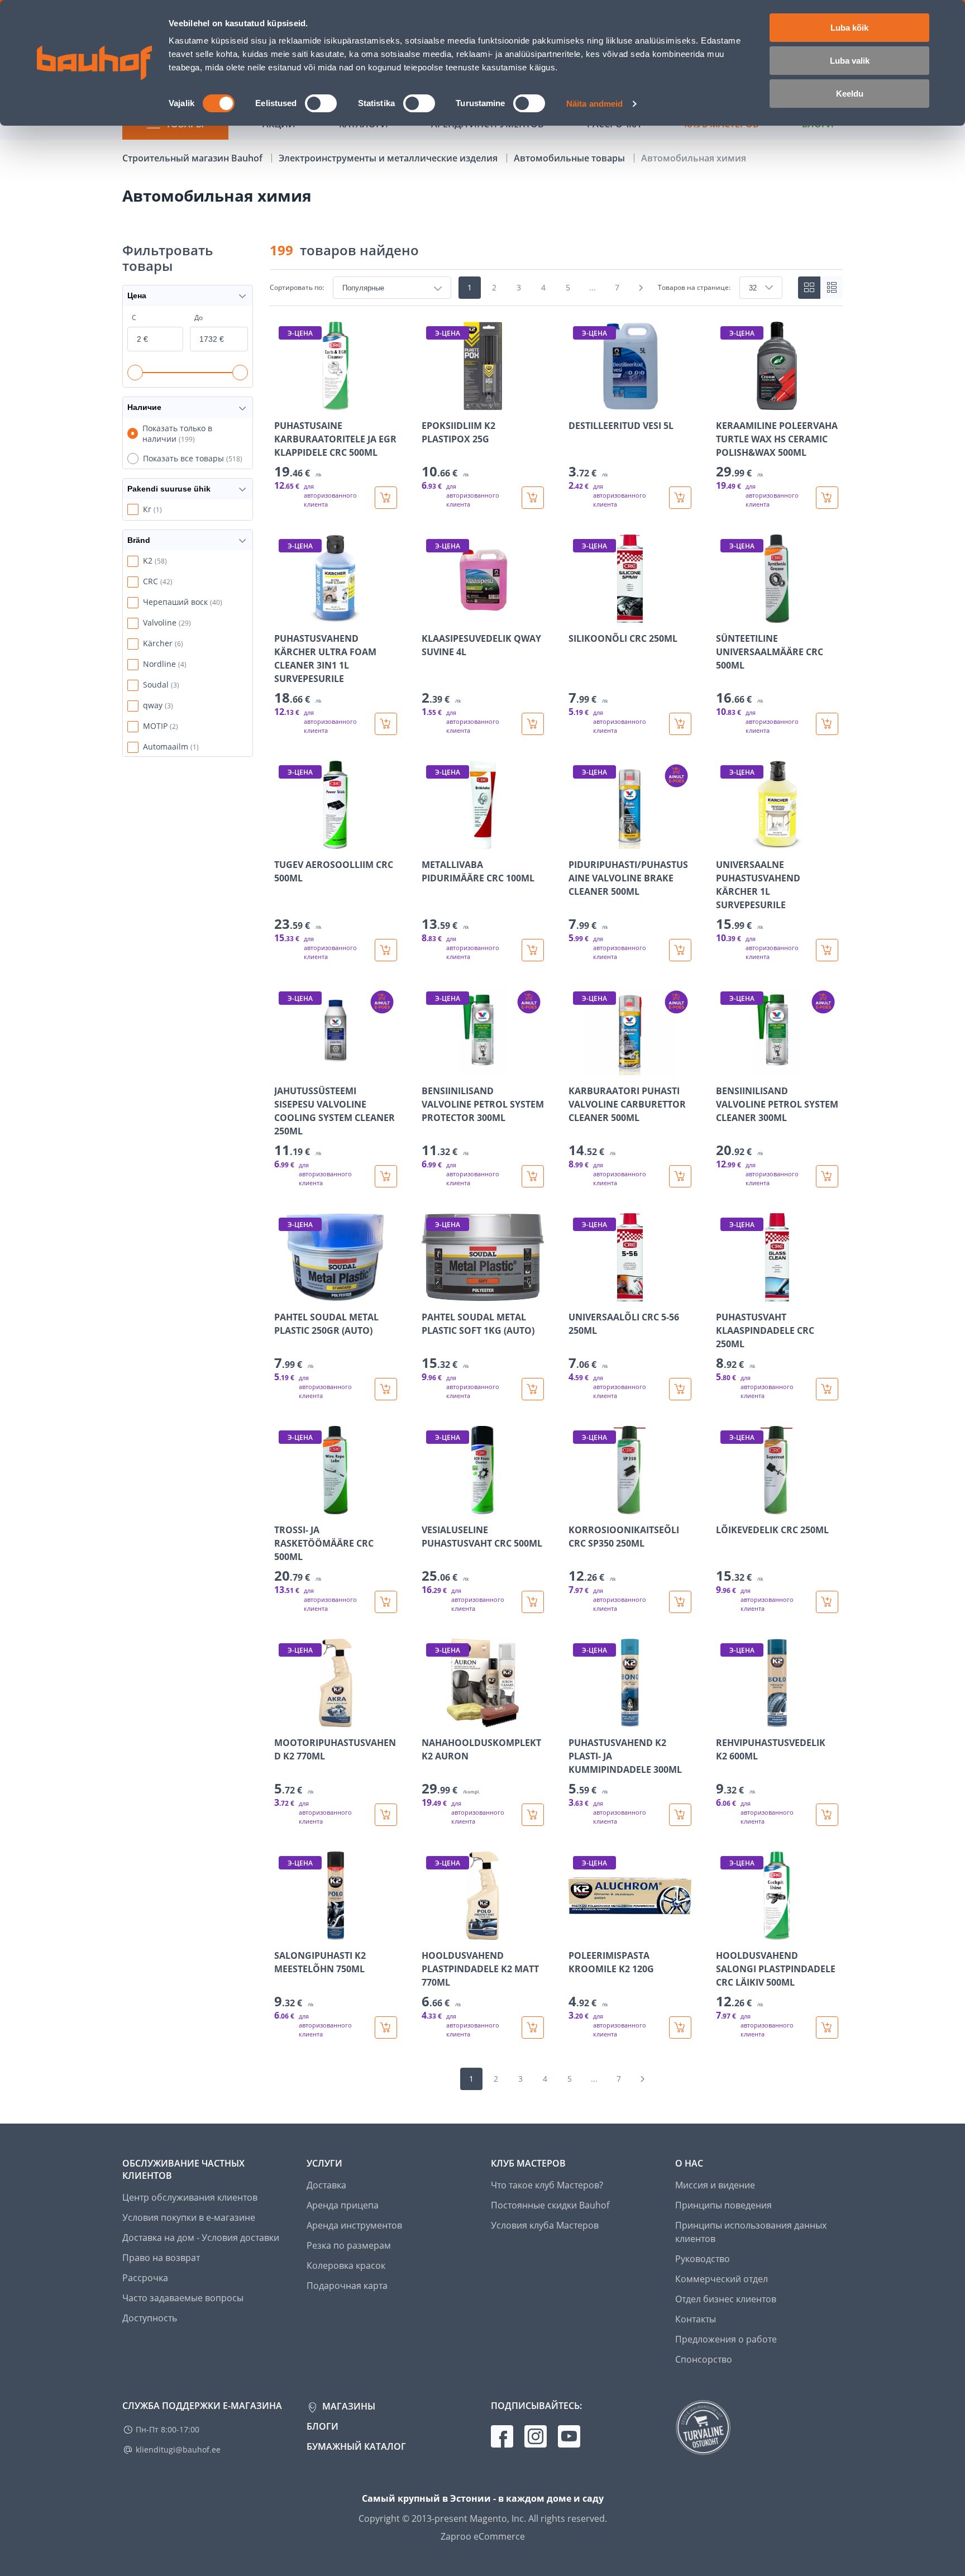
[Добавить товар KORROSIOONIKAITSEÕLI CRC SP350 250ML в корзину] (680, 1602)
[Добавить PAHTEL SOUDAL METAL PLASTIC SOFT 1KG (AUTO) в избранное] (431, 1294)
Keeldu (850, 94)
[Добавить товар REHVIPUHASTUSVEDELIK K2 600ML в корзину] (827, 1815)
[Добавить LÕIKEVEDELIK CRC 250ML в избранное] (725, 1506)
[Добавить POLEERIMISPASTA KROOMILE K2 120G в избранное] (578, 1932)
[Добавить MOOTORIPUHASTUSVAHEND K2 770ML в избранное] (284, 1719)
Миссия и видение (715, 2185)
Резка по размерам (349, 2245)
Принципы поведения (723, 2205)
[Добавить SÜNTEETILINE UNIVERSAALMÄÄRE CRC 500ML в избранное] (725, 615)
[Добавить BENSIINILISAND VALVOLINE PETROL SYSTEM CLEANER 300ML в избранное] (725, 1067)
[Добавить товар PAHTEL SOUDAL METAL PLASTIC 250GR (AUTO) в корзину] (386, 1389)
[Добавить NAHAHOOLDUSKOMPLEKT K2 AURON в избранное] (431, 1719)
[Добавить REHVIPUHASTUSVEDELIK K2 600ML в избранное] (725, 1719)
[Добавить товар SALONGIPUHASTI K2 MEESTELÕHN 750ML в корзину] (386, 2028)
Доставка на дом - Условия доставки (201, 2238)
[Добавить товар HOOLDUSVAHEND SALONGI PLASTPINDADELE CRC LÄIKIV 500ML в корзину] (827, 2028)
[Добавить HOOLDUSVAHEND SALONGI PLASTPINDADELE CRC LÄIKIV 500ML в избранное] (725, 1932)
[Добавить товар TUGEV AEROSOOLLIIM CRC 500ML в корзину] (386, 950)
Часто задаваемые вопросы (183, 2298)
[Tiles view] (809, 288)
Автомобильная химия (694, 158)
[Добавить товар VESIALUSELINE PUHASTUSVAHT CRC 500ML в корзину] (533, 1602)
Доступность (150, 2318)
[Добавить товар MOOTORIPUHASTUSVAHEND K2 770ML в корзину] (386, 1815)
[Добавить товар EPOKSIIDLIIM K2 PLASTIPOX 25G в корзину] (533, 498)
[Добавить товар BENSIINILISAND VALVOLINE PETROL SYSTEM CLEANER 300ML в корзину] (827, 1176)
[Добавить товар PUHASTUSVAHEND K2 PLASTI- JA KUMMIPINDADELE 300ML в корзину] (680, 1815)
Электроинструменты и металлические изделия (389, 158)
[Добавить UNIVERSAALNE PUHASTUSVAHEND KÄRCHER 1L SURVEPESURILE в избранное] (725, 841)
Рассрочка (145, 2278)
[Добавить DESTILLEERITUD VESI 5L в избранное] (578, 402)
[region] (556, 1180)
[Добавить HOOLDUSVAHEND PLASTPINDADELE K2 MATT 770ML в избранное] (431, 1932)
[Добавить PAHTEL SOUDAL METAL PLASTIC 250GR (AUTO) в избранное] (284, 1294)
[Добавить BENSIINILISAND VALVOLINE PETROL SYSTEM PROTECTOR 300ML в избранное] (431, 1067)
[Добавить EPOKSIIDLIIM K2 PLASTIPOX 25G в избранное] (431, 402)
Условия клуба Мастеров (545, 2225)
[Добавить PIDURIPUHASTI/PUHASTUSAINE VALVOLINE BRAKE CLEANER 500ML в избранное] (578, 841)
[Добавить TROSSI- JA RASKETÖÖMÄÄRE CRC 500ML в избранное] (284, 1506)
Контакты (696, 2319)
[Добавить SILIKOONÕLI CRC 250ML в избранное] (578, 615)
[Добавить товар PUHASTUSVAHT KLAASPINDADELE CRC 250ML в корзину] (827, 1389)
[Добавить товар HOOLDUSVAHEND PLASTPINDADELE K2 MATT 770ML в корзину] (533, 2028)
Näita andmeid (594, 104)
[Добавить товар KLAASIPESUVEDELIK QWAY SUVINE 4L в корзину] (533, 724)
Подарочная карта (347, 2286)
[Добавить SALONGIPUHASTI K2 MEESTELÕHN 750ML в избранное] (284, 1932)
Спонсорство (704, 2359)
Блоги (323, 2426)
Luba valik (850, 61)
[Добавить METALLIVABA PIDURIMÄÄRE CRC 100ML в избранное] (431, 841)
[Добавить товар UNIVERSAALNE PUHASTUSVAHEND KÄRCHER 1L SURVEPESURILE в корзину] (827, 950)
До (199, 318)
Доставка (326, 2185)
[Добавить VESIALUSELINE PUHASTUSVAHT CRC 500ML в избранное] (431, 1506)
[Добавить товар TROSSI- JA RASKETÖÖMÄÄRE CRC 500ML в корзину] (386, 1602)
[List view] (832, 288)
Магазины (348, 2406)
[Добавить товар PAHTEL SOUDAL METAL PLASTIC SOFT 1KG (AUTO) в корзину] (533, 1389)
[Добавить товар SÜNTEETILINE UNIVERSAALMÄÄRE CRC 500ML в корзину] (827, 724)
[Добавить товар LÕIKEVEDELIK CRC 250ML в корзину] (827, 1602)
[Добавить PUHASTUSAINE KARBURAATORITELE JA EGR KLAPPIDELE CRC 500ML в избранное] (284, 402)
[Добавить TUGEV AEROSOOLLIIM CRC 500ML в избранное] (284, 841)
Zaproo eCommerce (483, 2536)
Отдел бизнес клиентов (726, 2299)
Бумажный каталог (356, 2446)
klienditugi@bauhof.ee (178, 2449)
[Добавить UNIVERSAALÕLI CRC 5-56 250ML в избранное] (578, 1294)
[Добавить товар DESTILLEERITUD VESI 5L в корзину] (680, 498)
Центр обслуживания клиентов (190, 2197)
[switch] (321, 103)
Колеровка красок (346, 2265)
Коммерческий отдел (722, 2279)
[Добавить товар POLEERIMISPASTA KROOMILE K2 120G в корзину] (680, 2028)
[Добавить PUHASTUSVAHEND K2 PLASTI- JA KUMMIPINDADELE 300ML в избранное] (578, 1719)
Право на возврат (161, 2258)
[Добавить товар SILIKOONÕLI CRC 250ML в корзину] (680, 724)
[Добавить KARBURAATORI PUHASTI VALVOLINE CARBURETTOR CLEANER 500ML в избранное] (578, 1067)
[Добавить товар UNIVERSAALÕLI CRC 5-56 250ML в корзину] (680, 1389)
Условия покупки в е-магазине (189, 2217)
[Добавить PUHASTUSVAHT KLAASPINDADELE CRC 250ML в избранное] (725, 1294)
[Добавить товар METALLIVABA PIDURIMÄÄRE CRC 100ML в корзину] (533, 950)
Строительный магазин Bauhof (194, 158)
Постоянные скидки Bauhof (550, 2205)
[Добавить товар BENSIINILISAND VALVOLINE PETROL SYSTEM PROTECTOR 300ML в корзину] (533, 1176)
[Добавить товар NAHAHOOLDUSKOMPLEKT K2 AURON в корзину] (533, 1815)
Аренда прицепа (343, 2205)
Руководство (703, 2259)
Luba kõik (849, 28)
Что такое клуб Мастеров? (547, 2185)
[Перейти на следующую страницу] (641, 288)
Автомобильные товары (570, 158)
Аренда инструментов (354, 2225)
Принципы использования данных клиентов (751, 2232)
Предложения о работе (726, 2339)
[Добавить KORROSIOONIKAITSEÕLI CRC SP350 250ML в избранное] (578, 1506)
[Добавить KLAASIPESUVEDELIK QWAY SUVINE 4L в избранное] (431, 615)
